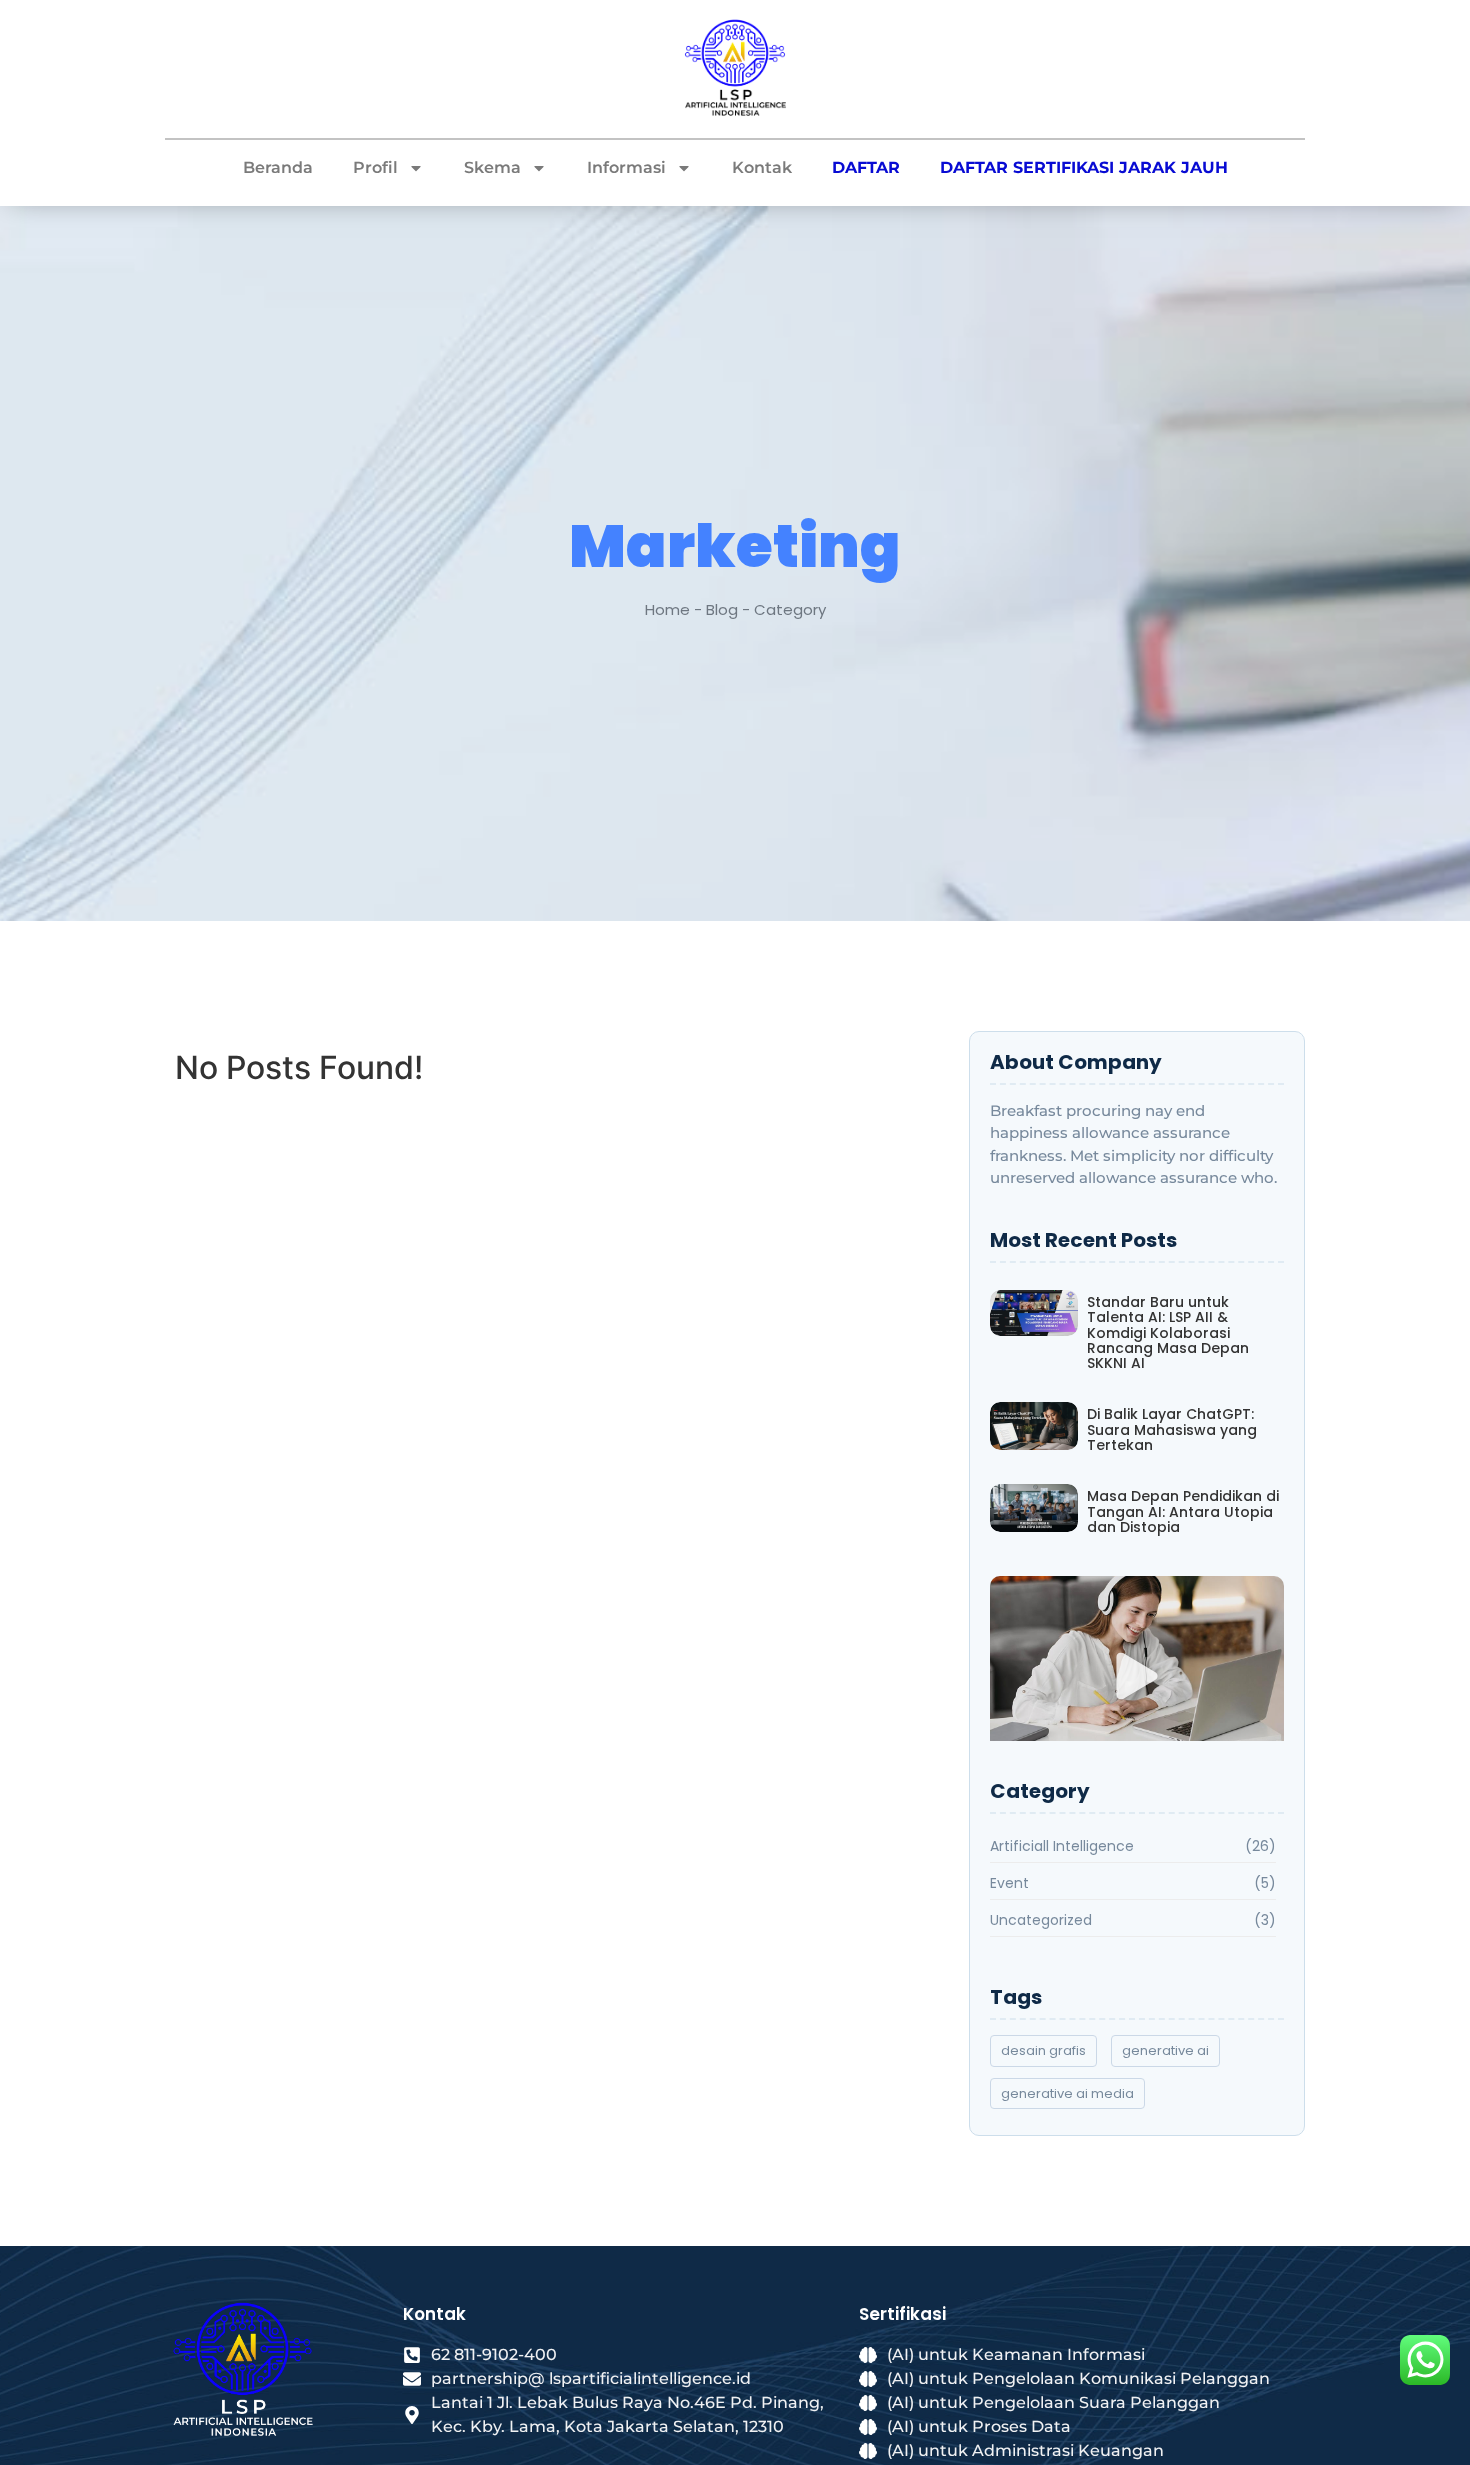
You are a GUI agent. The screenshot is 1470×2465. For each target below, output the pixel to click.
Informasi (626, 167)
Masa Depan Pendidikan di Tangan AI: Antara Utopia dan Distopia (1183, 1512)
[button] (1136, 1678)
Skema (492, 167)
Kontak (762, 167)
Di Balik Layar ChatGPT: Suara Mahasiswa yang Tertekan (1172, 1430)
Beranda (278, 167)
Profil (375, 167)
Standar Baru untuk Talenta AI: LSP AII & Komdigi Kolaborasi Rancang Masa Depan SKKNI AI (1168, 1333)
